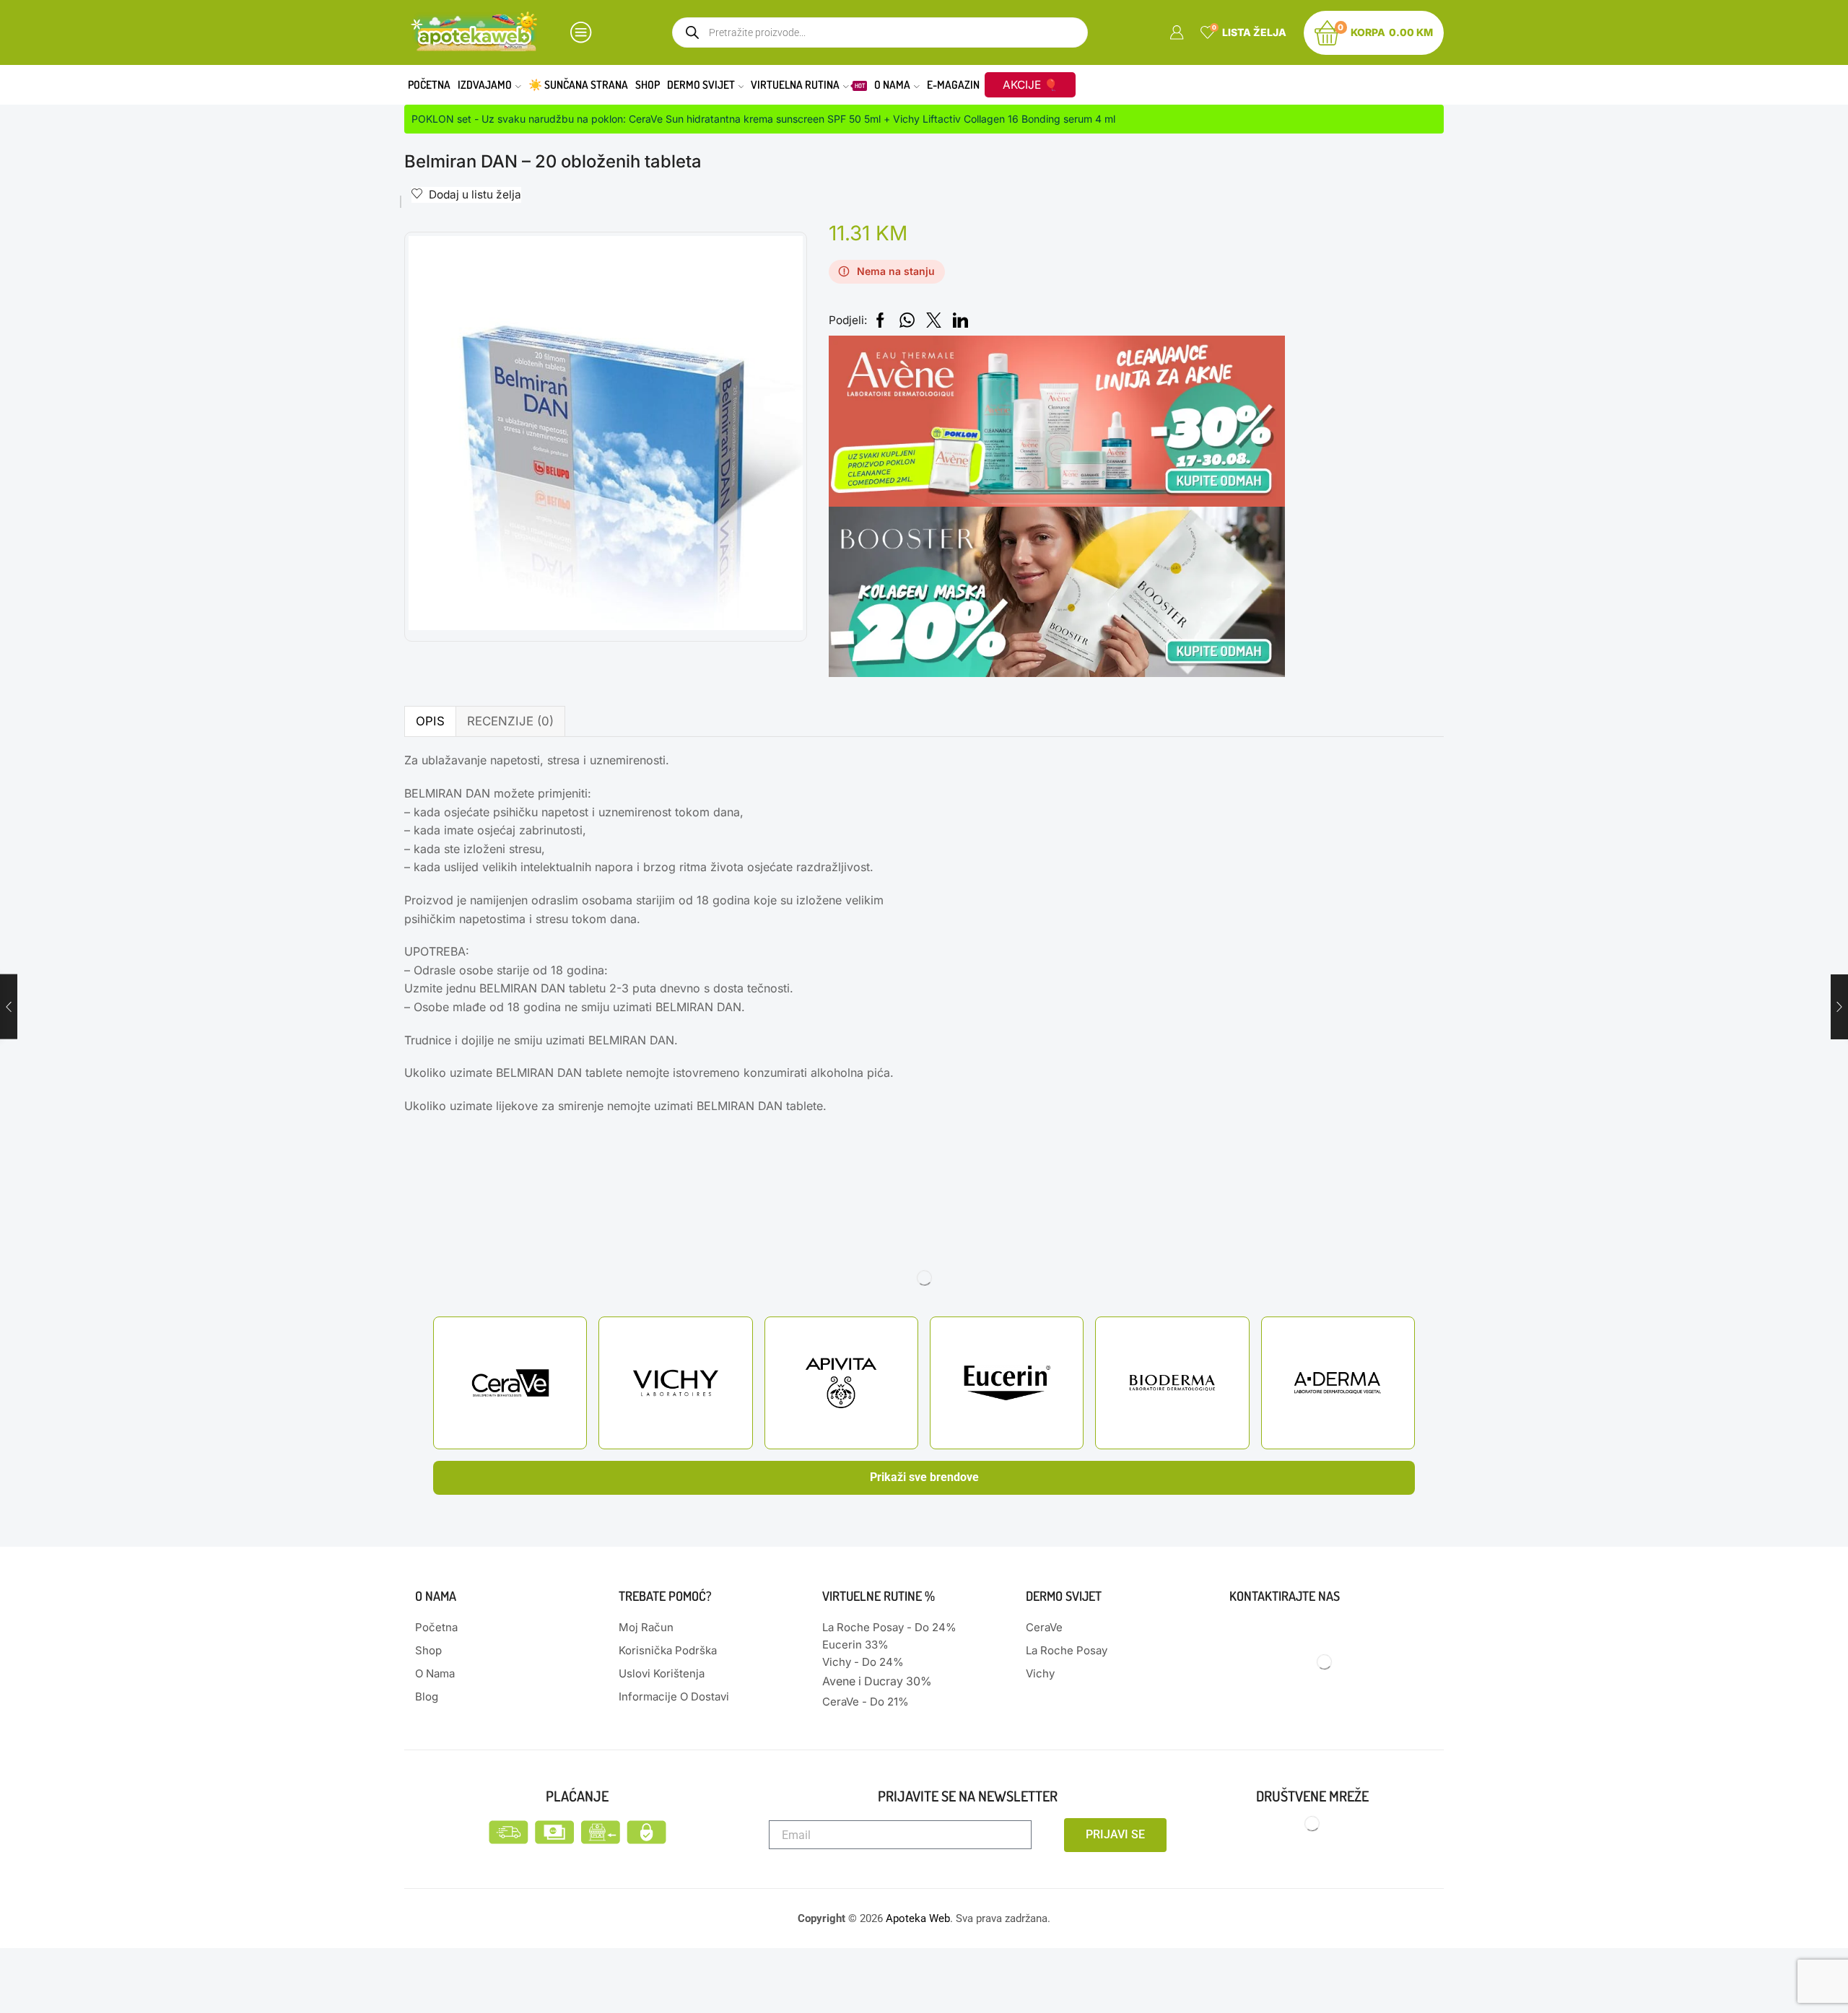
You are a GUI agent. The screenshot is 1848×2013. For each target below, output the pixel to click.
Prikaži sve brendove (924, 1477)
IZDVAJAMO (485, 84)
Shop (648, 84)
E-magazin (953, 84)
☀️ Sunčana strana (578, 84)
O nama (892, 84)
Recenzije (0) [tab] (510, 721)
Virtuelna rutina (808, 84)
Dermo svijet (701, 84)
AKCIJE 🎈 (1030, 85)
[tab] (430, 721)
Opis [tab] (430, 721)
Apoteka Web (918, 1918)
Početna (429, 84)
